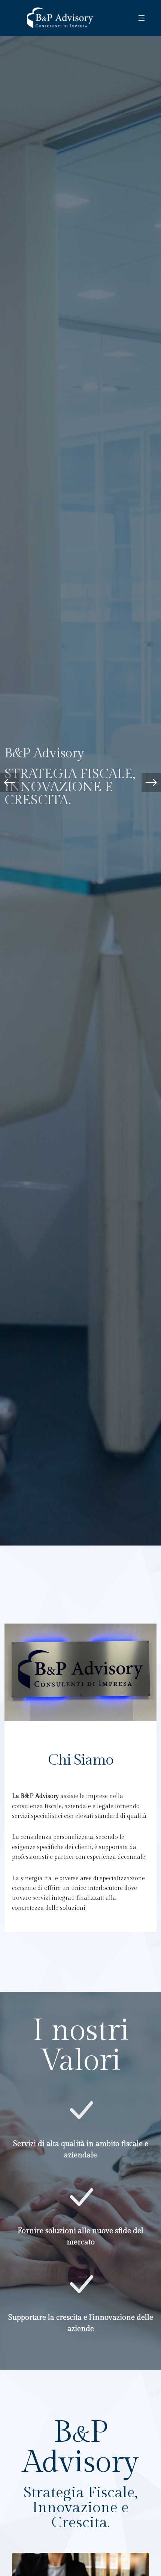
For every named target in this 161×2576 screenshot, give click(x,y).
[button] (10, 783)
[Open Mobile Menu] (142, 18)
